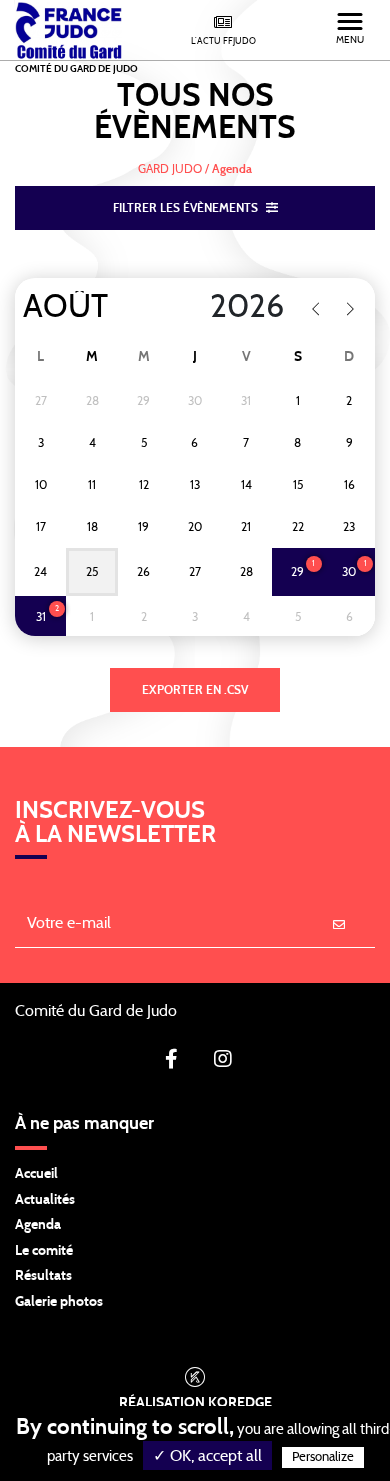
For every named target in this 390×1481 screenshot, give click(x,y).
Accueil (36, 1174)
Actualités (45, 1200)
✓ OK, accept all (207, 1456)
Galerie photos (59, 1302)
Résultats (43, 1276)
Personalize (323, 1457)
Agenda (38, 1225)
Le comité (44, 1251)
